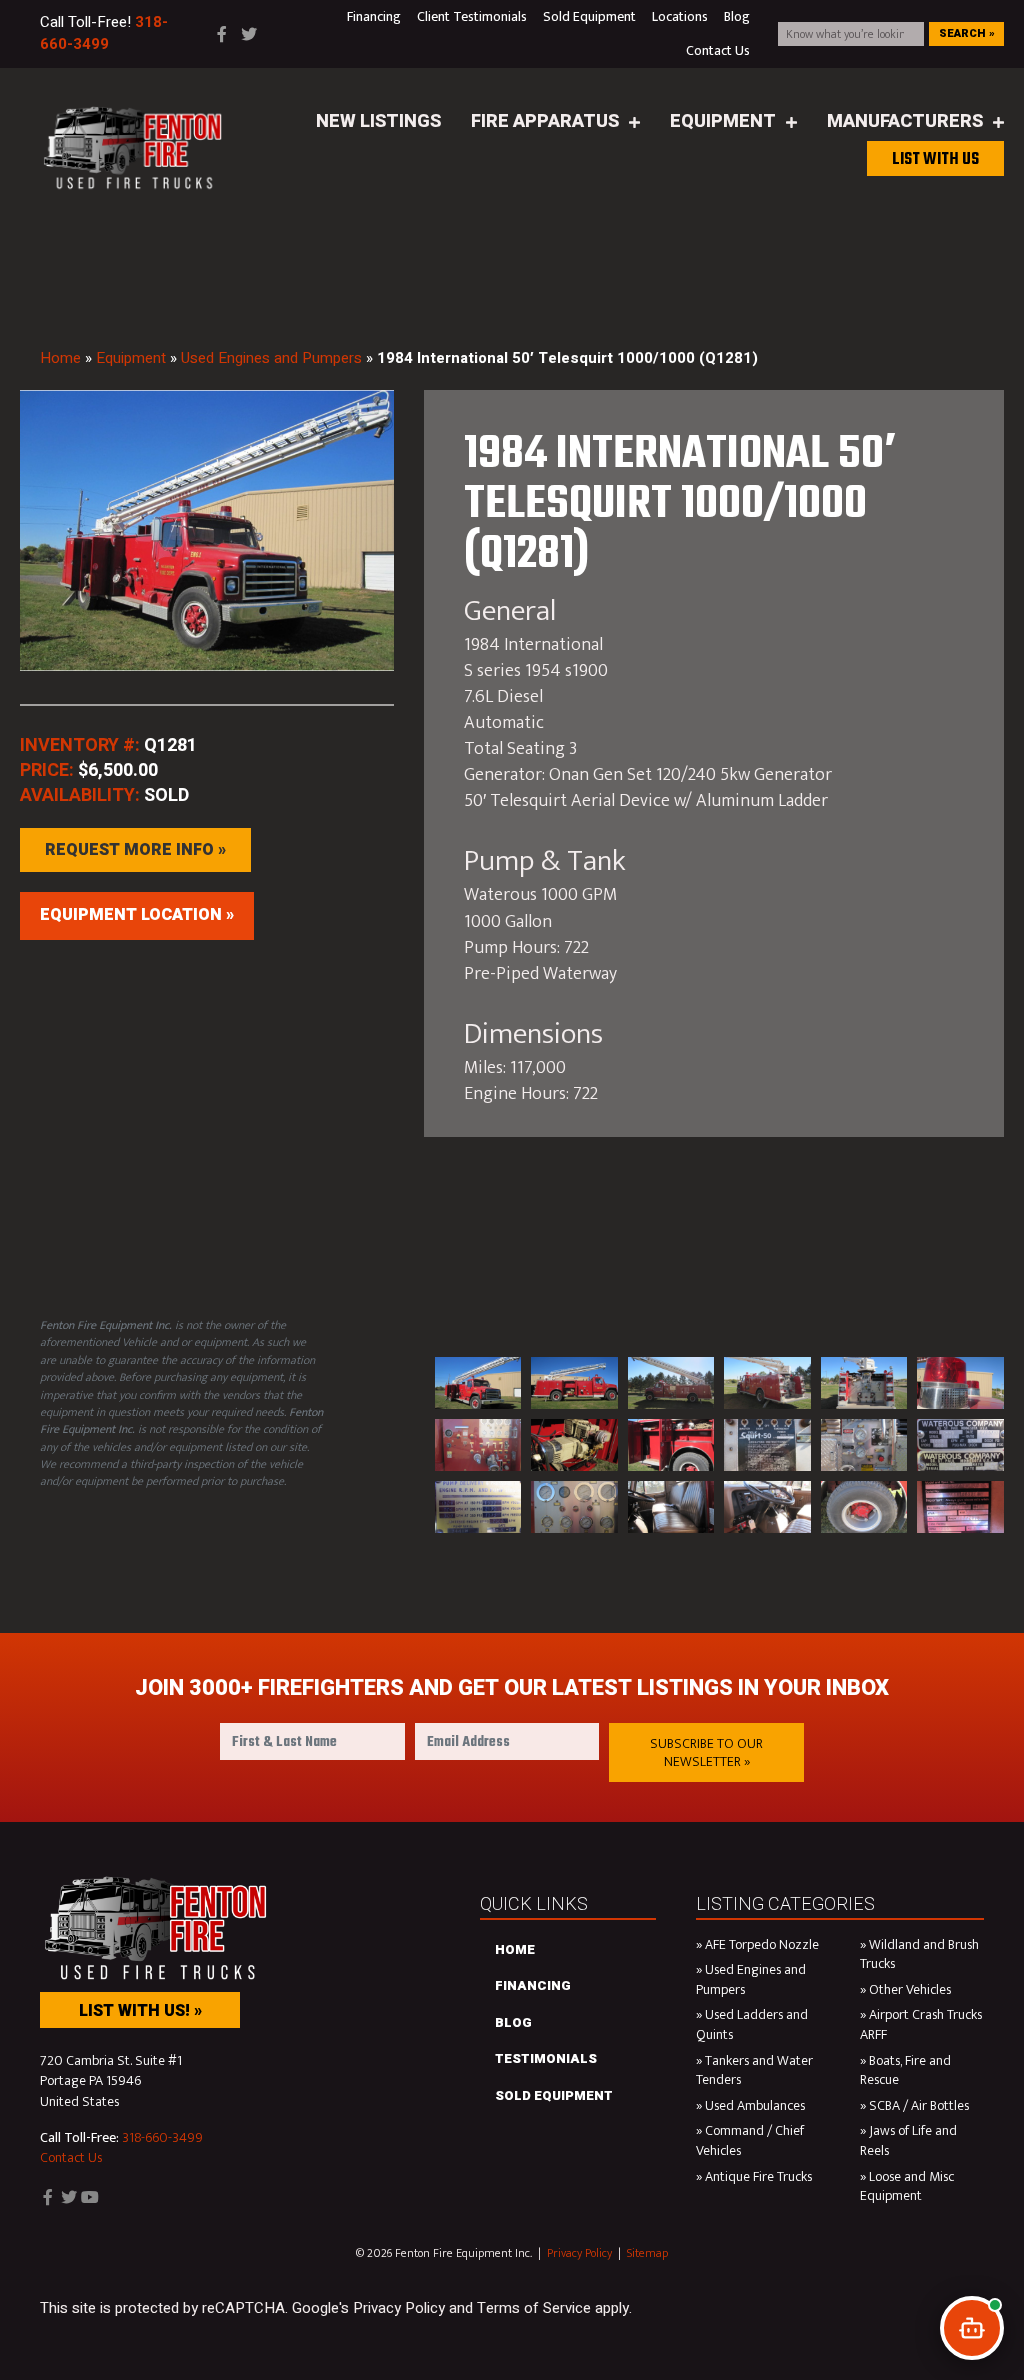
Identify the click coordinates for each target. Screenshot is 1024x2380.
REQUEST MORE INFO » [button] (135, 850)
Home (60, 358)
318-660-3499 (162, 2137)
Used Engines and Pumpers (271, 358)
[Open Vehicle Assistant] (972, 2328)
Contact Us (71, 2157)
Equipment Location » (137, 915)
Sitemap (647, 2253)
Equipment (131, 358)
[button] (706, 1752)
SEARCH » (967, 33)
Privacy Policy (579, 2253)
